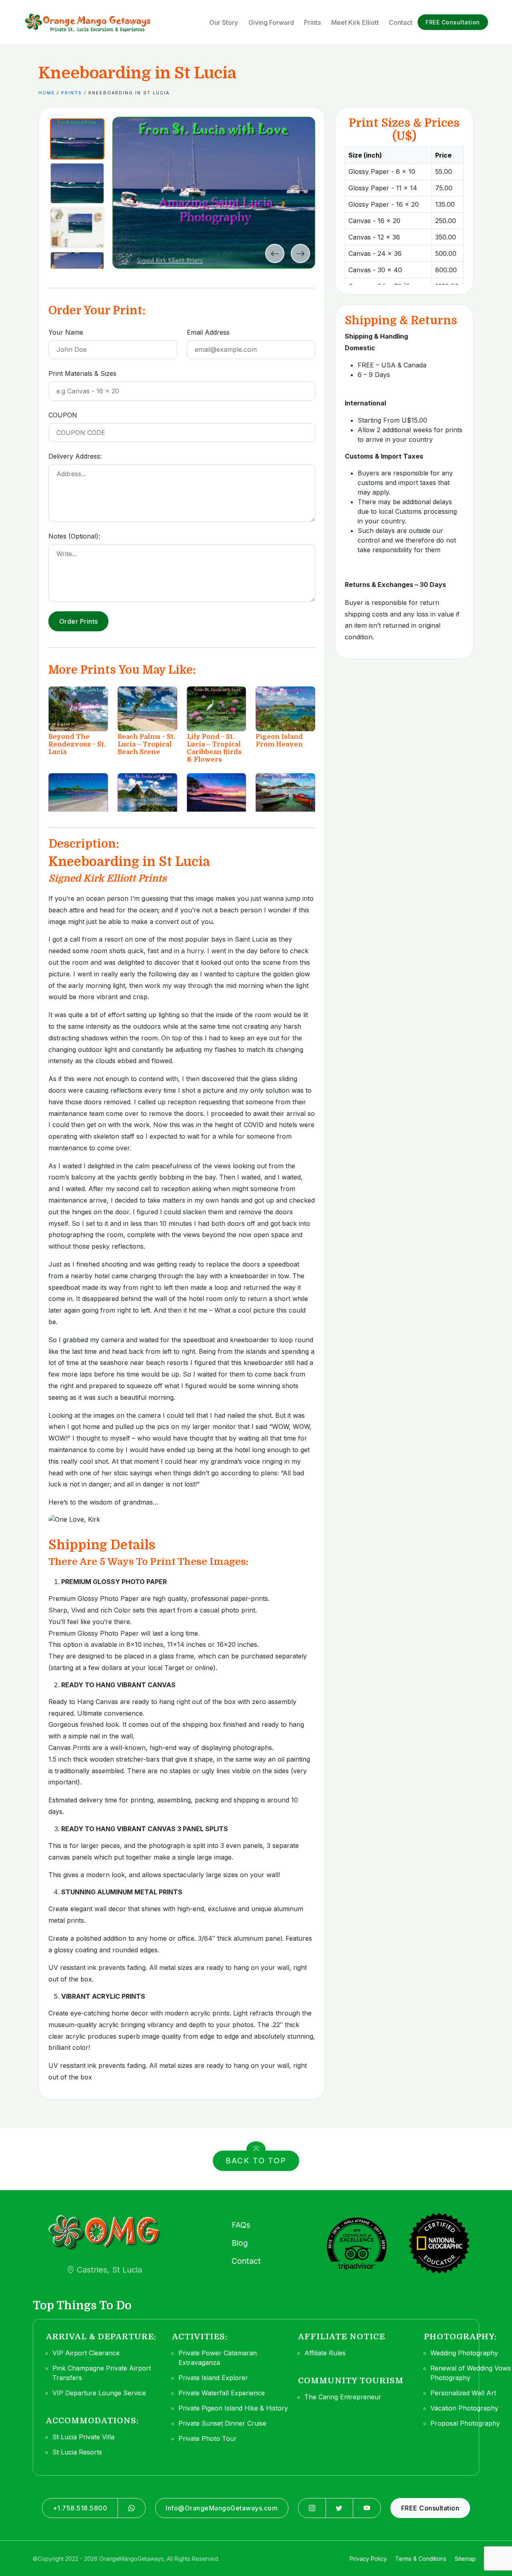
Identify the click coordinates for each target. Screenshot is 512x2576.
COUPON (63, 415)
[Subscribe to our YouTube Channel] (367, 2508)
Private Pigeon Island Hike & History (233, 2408)
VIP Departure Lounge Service (99, 2393)
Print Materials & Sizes (82, 373)
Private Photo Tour (208, 2438)
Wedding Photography (464, 2353)
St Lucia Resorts (77, 2452)
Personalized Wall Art (463, 2393)
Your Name (66, 332)
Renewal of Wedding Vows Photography (471, 2373)
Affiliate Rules (325, 2353)
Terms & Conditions (421, 2559)
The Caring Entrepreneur (343, 2397)
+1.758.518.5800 (80, 2508)
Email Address (208, 332)
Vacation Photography (464, 2408)
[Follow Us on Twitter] (340, 2508)
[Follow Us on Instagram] (312, 2508)
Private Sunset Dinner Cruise (222, 2423)
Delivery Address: (75, 456)
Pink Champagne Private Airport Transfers (102, 2373)
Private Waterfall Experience (222, 2393)
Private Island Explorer (213, 2378)
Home (47, 93)
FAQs (241, 2225)
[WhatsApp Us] (132, 2508)
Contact (246, 2261)
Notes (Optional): (74, 536)
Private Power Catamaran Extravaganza (218, 2358)
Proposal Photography (465, 2423)
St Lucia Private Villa (83, 2437)
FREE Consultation (453, 22)
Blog (240, 2243)
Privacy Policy (368, 2559)
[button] (77, 139)
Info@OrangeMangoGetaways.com (222, 2508)
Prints (72, 93)
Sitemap (465, 2559)
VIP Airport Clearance (86, 2353)
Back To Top (256, 2161)
